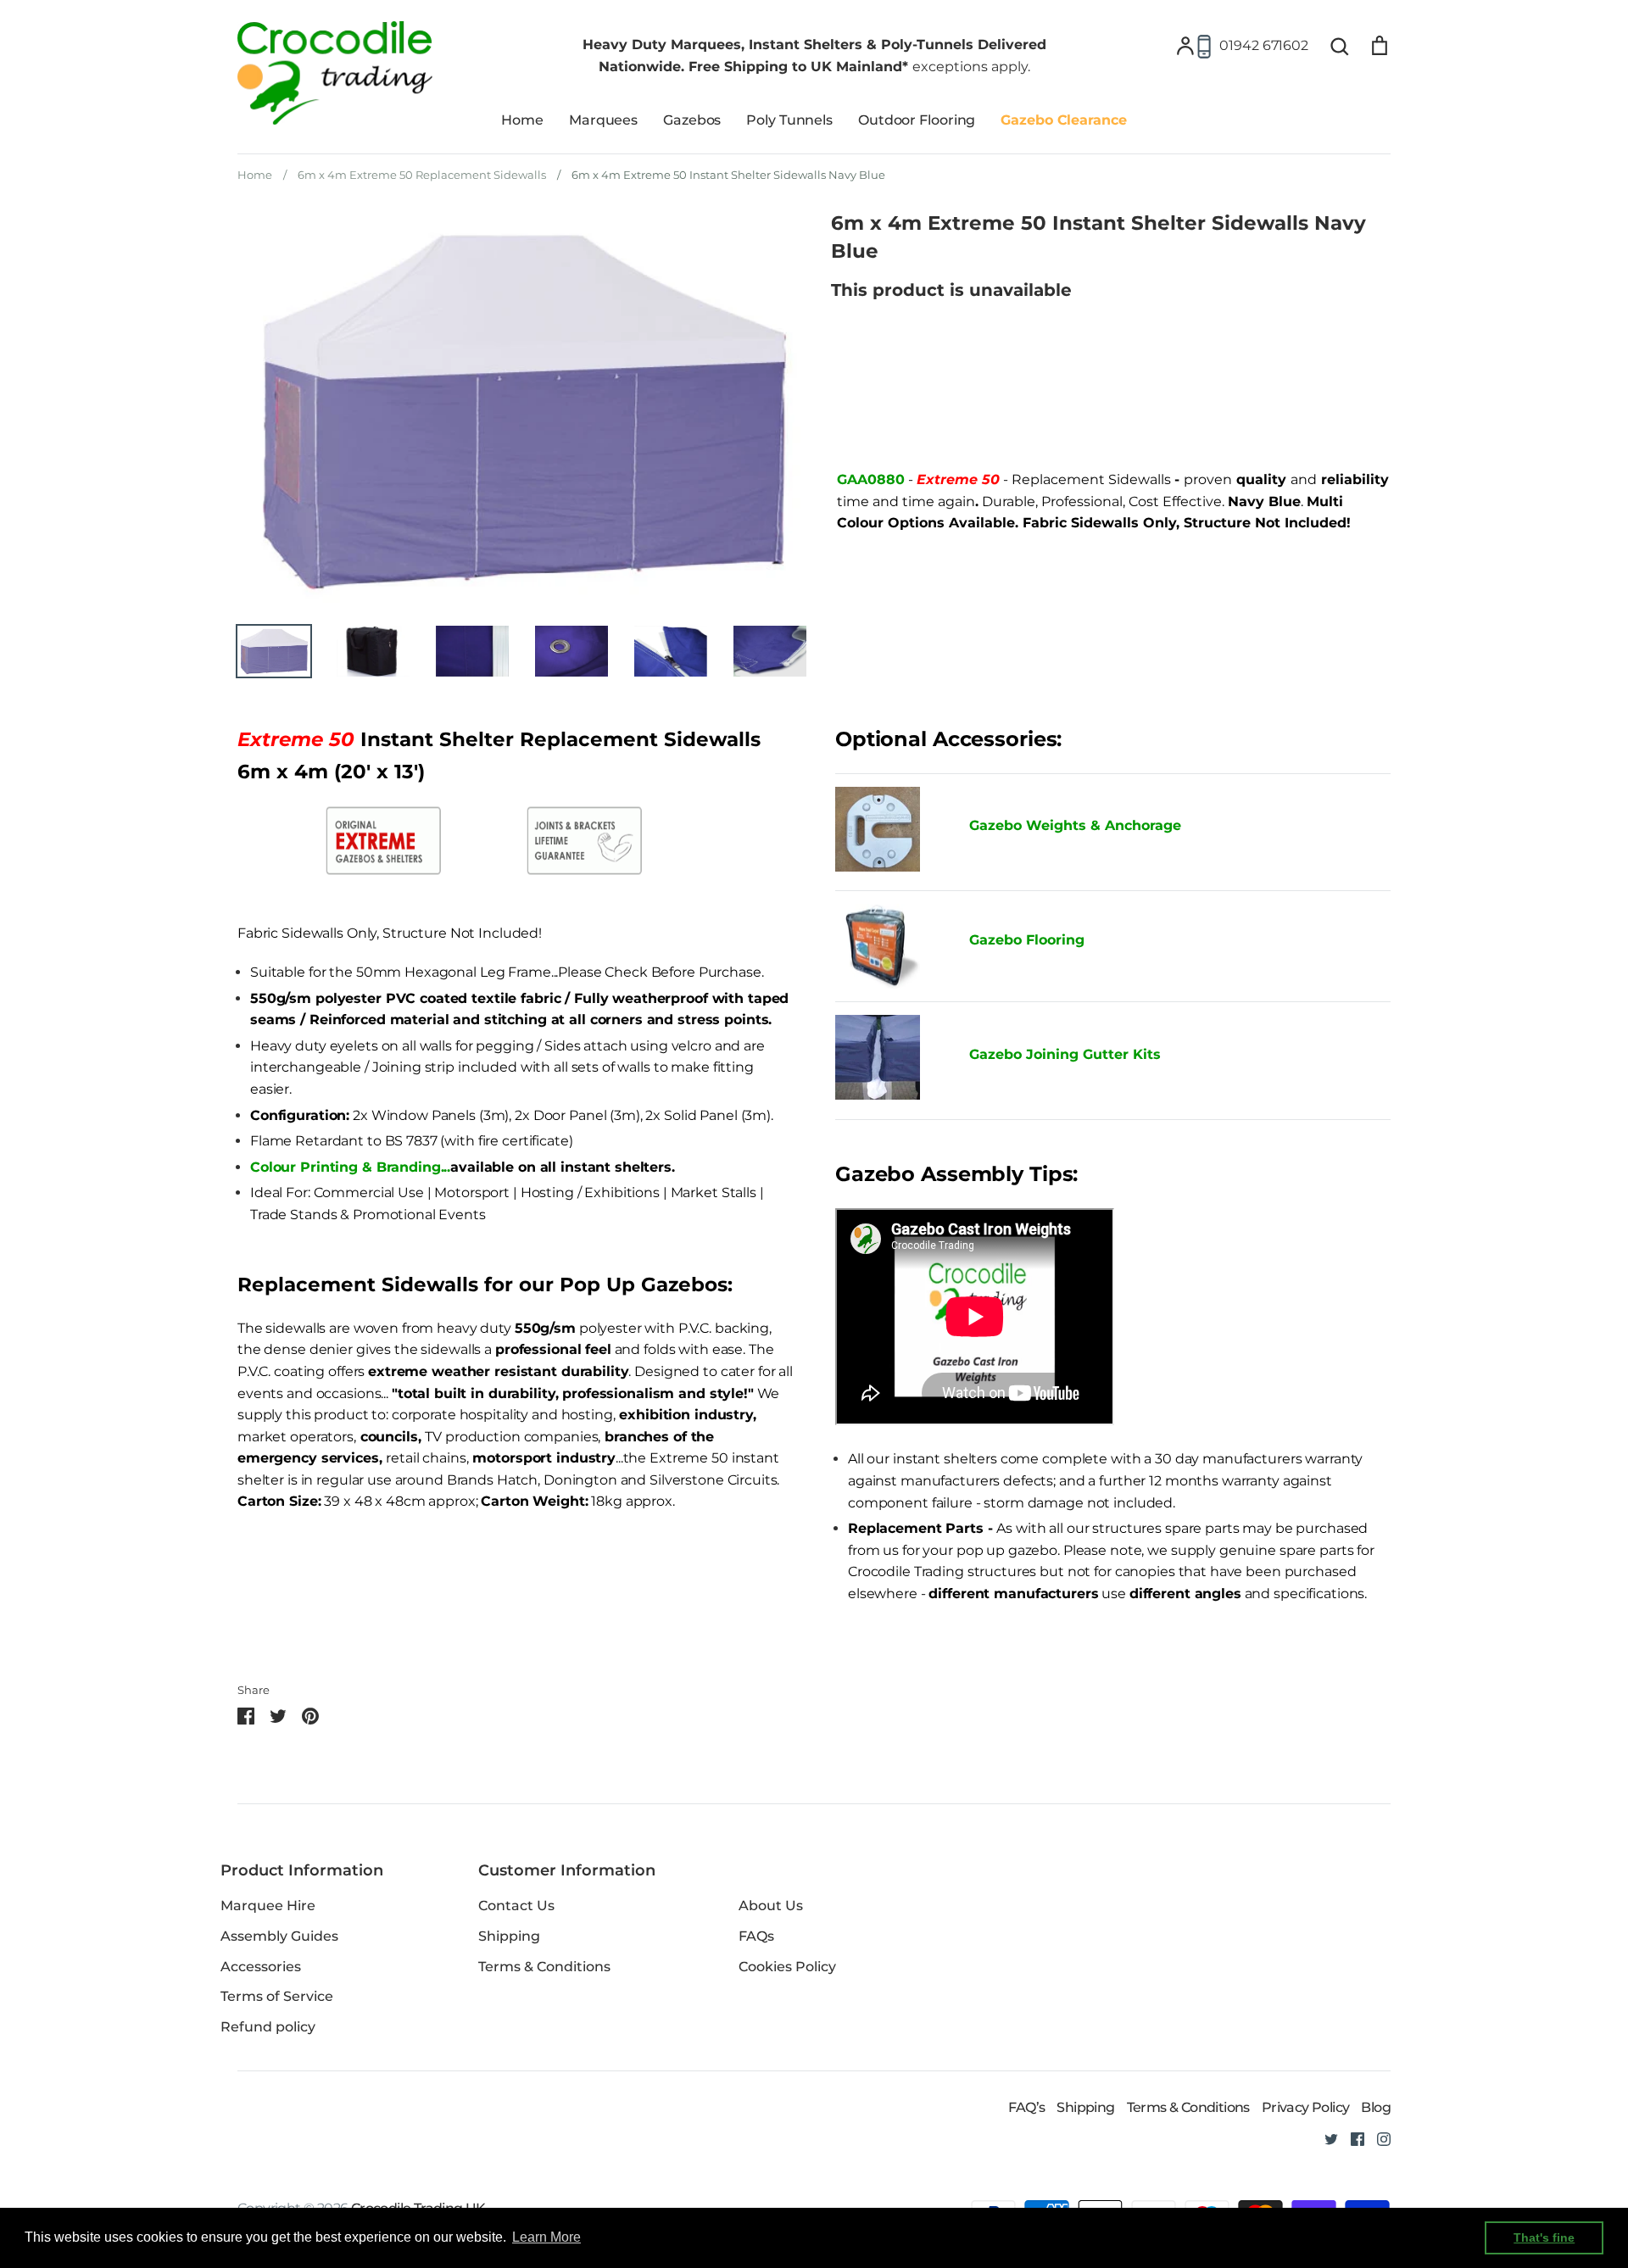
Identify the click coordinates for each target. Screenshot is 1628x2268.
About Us (771, 1906)
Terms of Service (277, 1996)
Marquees (603, 120)
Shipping (509, 1936)
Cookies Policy (787, 1967)
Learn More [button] (546, 2237)
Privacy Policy (1306, 2107)
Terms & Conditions (544, 1967)
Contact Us (516, 1906)
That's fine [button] (1544, 2237)
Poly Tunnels (789, 120)
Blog (1376, 2107)
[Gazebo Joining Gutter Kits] (889, 1061)
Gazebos (692, 120)
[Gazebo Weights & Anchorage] (878, 867)
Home (522, 120)
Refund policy (268, 2027)
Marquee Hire (268, 1906)
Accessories (261, 1967)
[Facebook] (1351, 2138)
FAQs (756, 1936)
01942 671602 (1264, 45)
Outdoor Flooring (917, 120)
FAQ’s (1026, 2107)
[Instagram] (1377, 2138)
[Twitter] (1325, 2138)
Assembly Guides (279, 1936)
